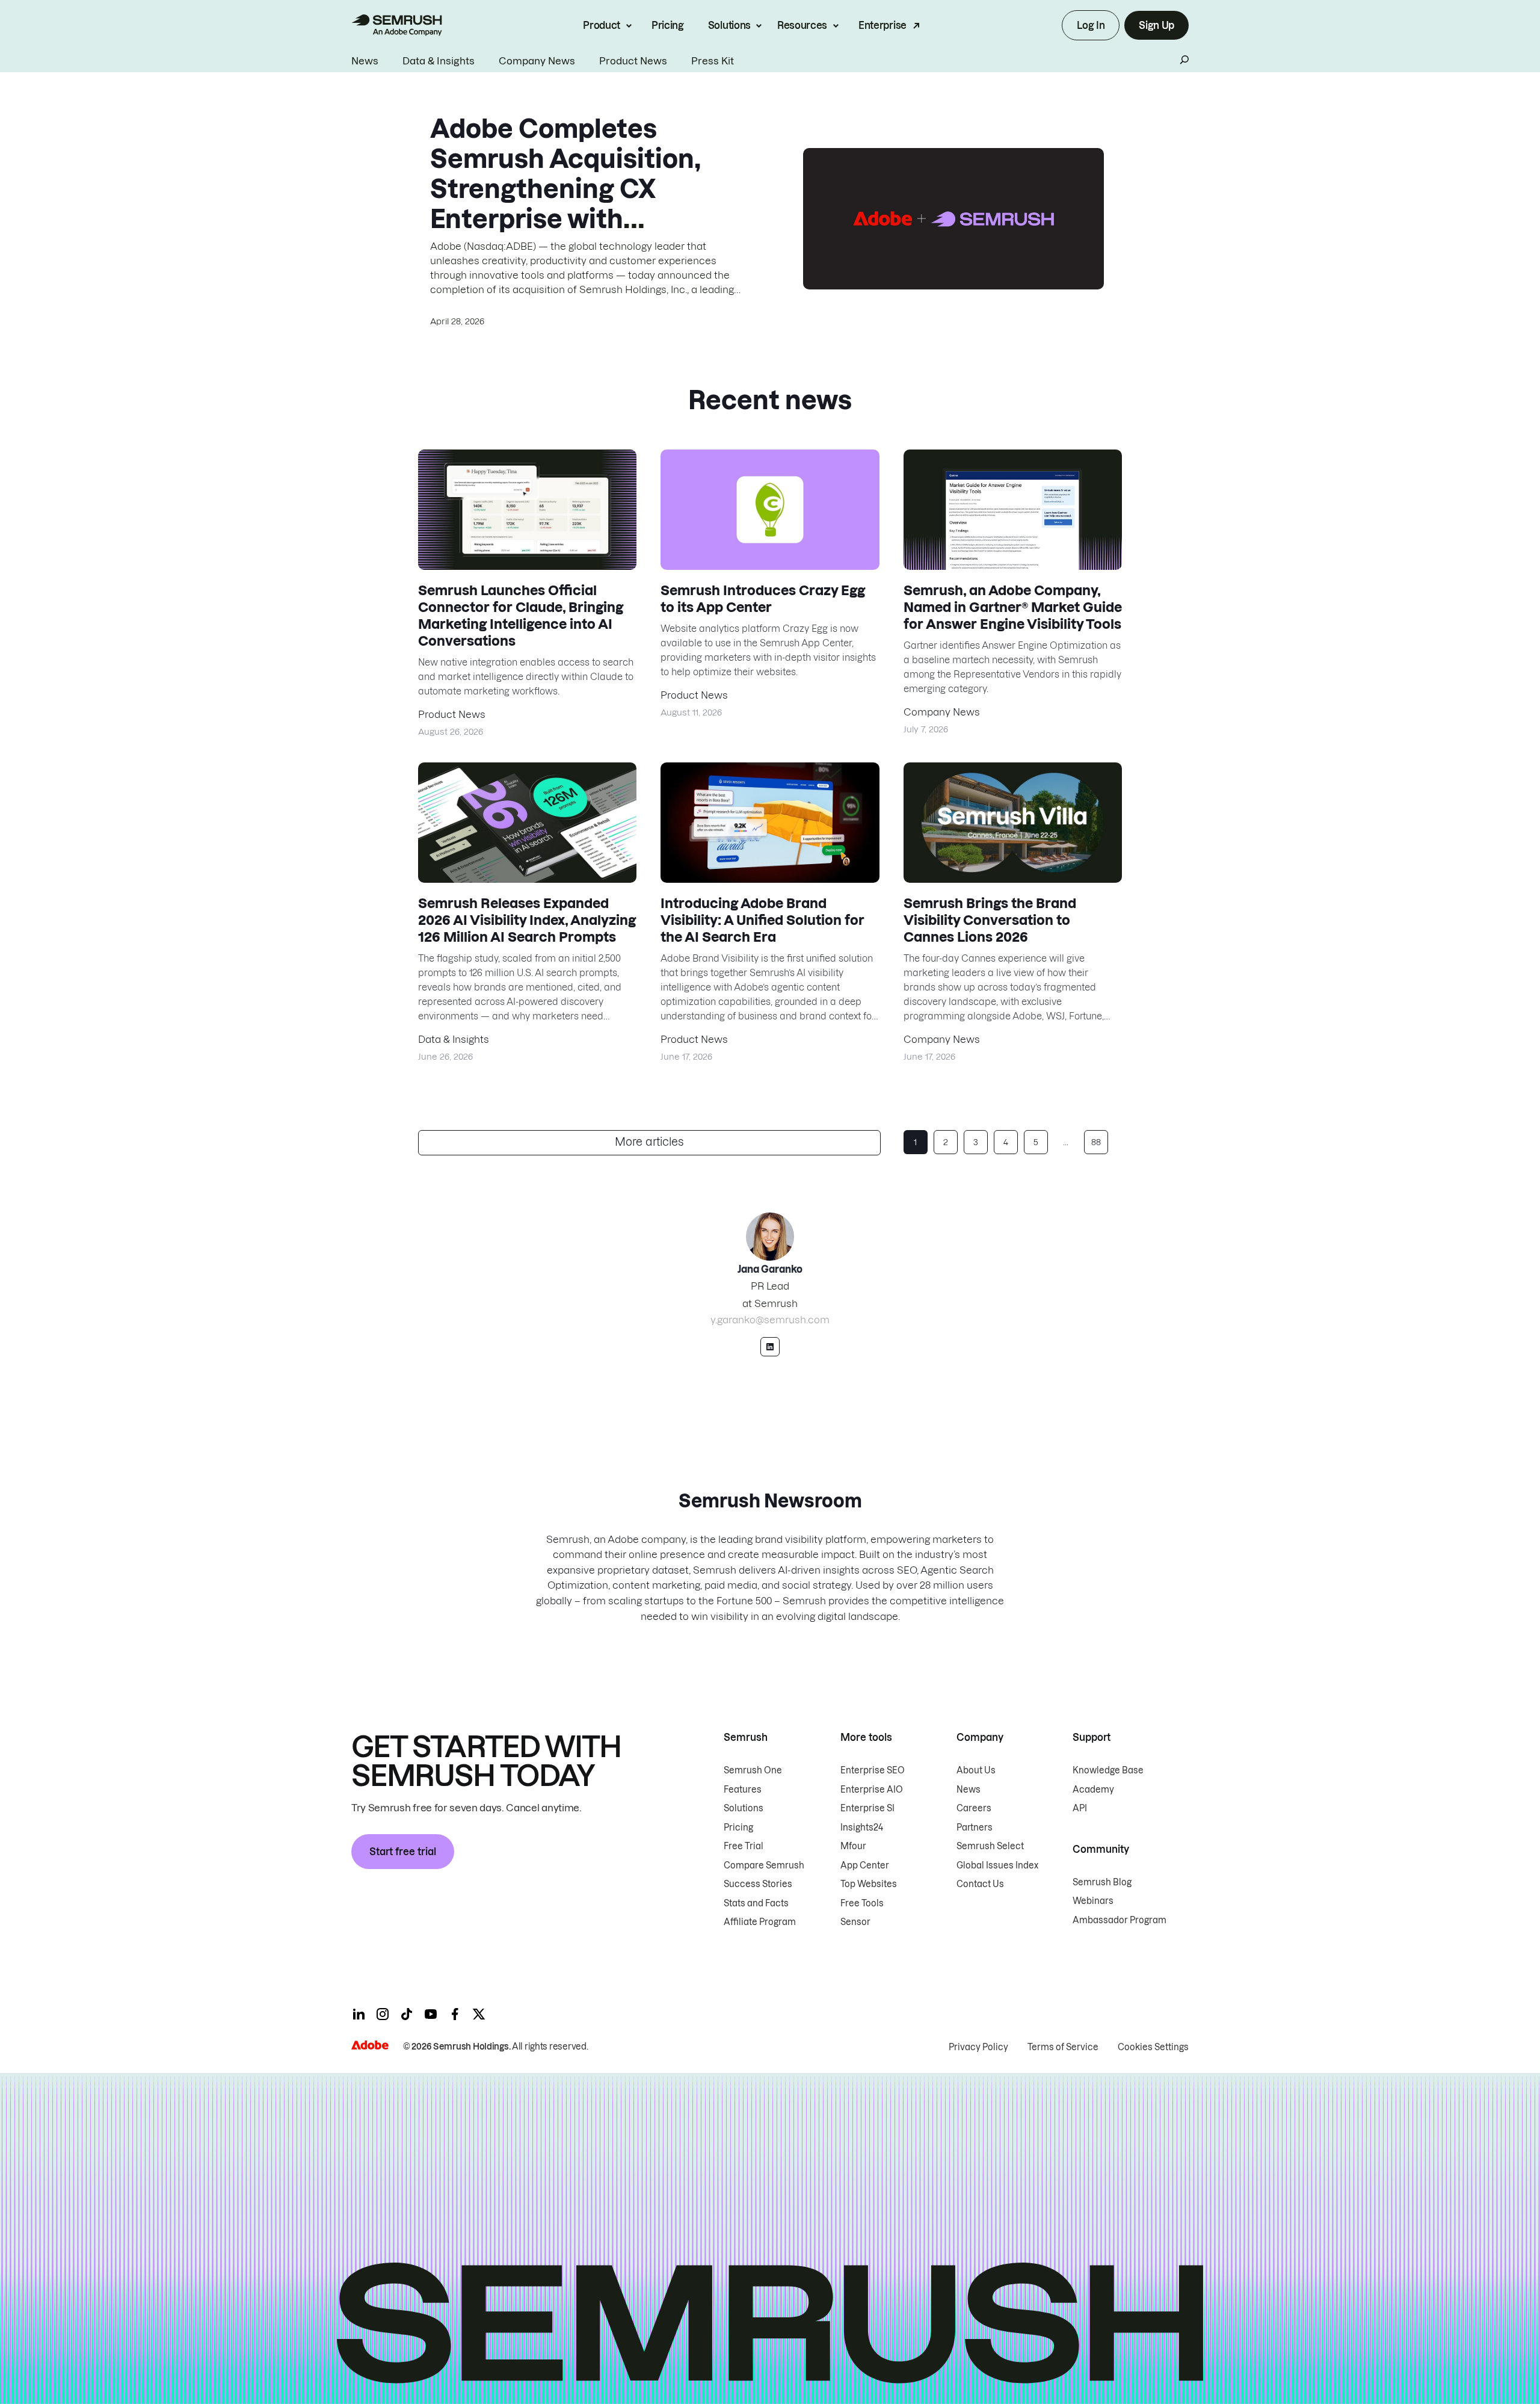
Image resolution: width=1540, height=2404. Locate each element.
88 (1096, 1142)
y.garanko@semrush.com (770, 1320)
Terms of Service (1063, 2047)
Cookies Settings (1153, 2047)
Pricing (668, 25)
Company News (537, 61)
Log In (1091, 25)
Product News (633, 61)
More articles (649, 1142)
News (365, 61)
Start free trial (403, 1852)
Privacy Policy (978, 2047)
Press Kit (713, 61)
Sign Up (1157, 25)
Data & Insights (439, 61)
